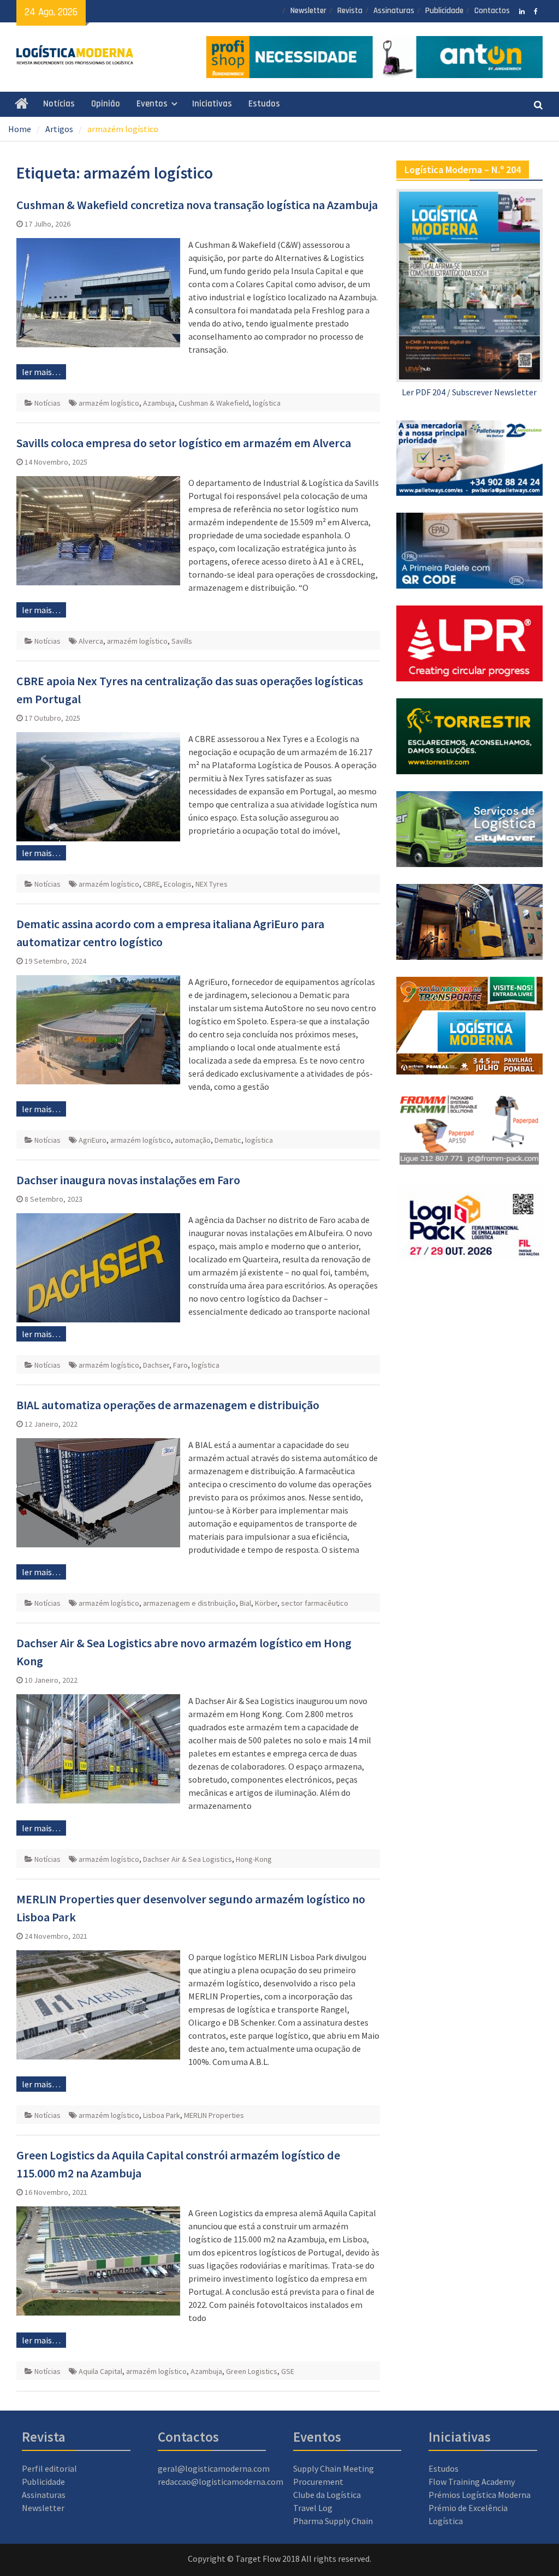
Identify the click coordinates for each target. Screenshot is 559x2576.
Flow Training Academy (472, 2482)
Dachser (156, 1365)
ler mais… (41, 372)
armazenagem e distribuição (189, 1603)
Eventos (152, 104)
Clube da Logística (327, 2495)
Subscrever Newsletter (494, 392)
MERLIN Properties (214, 2115)
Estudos (264, 104)
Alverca (91, 641)
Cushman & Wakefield (214, 403)
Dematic (228, 1140)
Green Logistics (252, 2371)
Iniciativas (212, 104)
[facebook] (536, 10)
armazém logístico (109, 403)
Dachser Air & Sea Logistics (188, 1859)
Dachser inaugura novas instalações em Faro (128, 1180)
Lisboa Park (162, 2115)
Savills (182, 641)
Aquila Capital (100, 2371)
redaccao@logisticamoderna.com (221, 2482)
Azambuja (159, 403)
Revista (350, 11)
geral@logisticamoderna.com (214, 2468)
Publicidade (444, 11)
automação (193, 1140)
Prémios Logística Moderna (480, 2495)
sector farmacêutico (315, 1603)
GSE (288, 2371)
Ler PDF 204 (424, 392)
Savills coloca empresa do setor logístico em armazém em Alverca (184, 443)
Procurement (318, 2482)
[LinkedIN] (522, 10)
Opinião (106, 104)
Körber (266, 1603)
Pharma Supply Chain (333, 2521)
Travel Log (313, 2508)
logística (267, 403)
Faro (180, 1365)
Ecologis (178, 884)
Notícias (59, 104)
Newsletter (308, 11)
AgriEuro (93, 1140)
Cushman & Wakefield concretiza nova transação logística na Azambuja (197, 205)
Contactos (492, 11)
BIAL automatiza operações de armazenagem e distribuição (168, 1405)
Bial (245, 1603)
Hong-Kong (254, 1859)
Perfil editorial (49, 2468)
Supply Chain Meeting (334, 2468)
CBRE (151, 884)
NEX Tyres (212, 884)
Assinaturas (394, 11)
